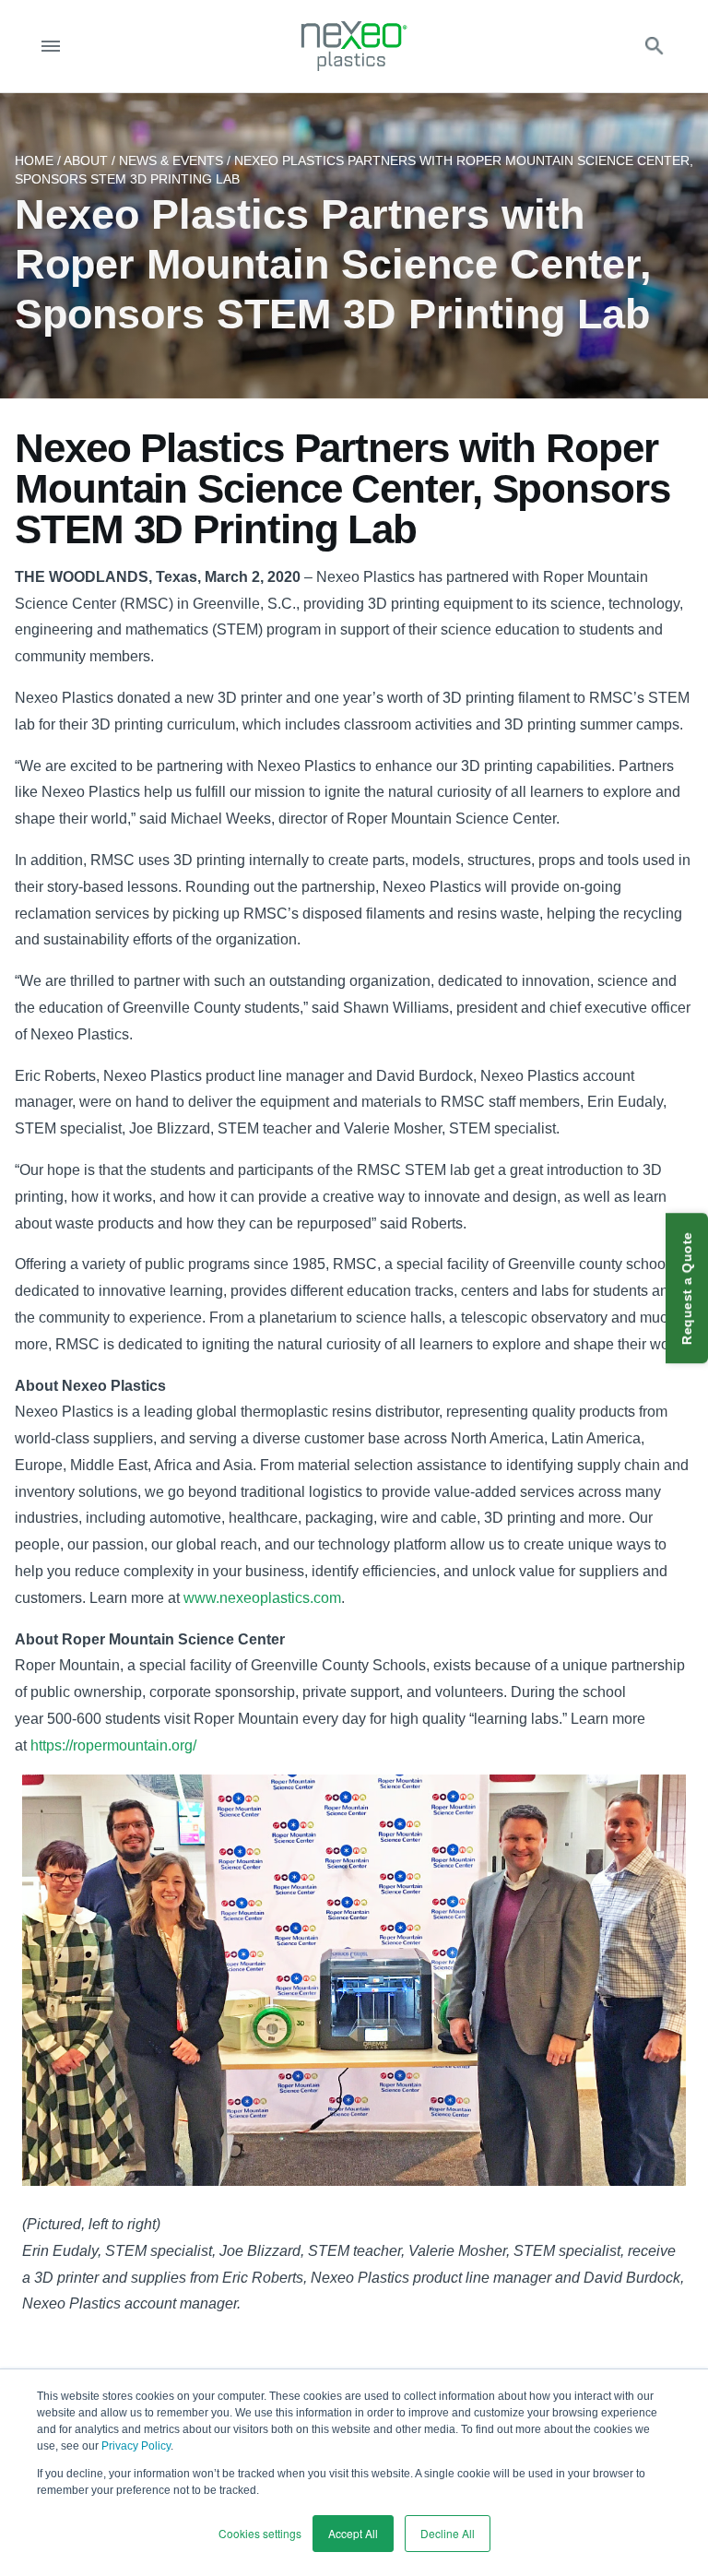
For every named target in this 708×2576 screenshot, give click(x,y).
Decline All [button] (448, 2533)
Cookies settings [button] (260, 2533)
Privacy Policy (136, 2446)
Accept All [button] (353, 2533)
